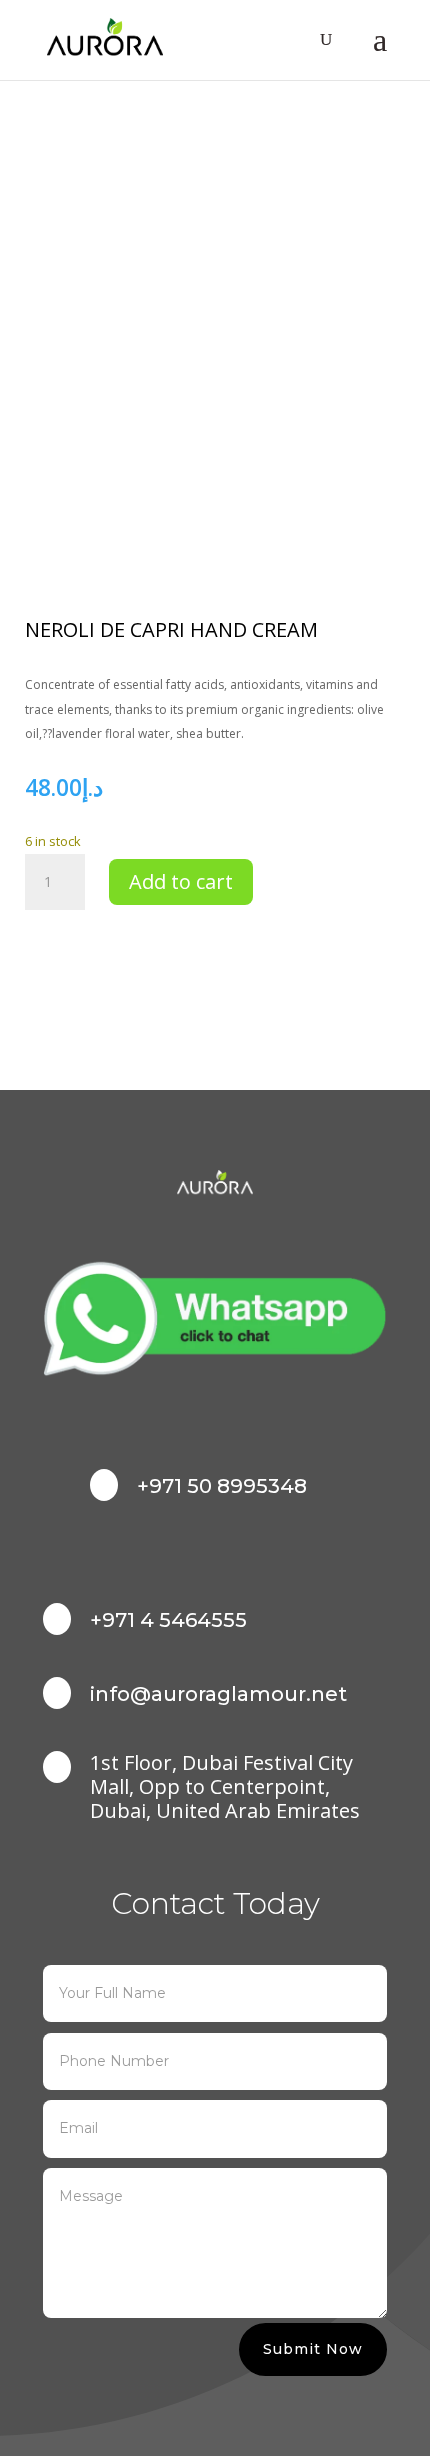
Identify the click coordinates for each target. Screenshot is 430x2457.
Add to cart (181, 881)
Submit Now (313, 2349)
